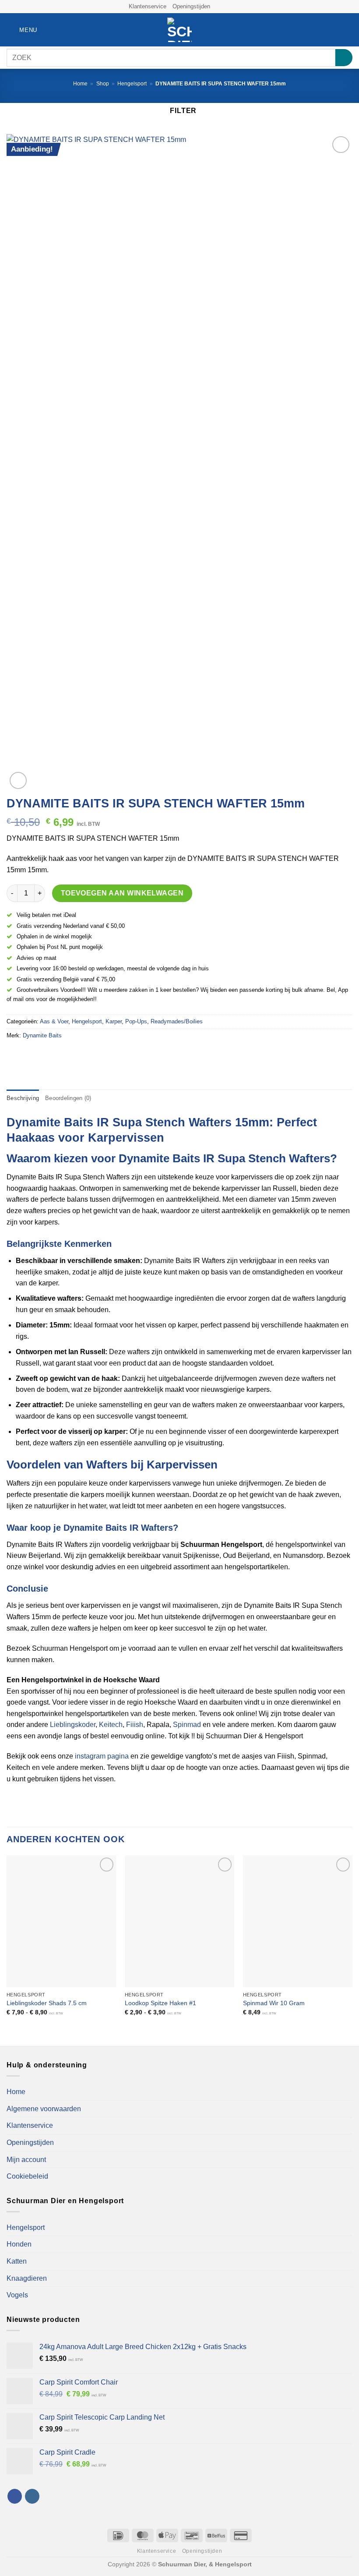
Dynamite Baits (42, 1035)
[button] (22, 30)
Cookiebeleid (27, 2176)
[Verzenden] (344, 58)
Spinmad (187, 1725)
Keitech (111, 1725)
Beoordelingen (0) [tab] (68, 1098)
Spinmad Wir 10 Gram (274, 2003)
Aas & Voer (54, 1021)
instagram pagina (102, 1756)
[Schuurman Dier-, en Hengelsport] (180, 30)
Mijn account (26, 2160)
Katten (17, 2261)
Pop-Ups (136, 1021)
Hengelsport (132, 84)
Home (80, 84)
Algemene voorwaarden (44, 2109)
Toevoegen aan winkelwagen (122, 893)
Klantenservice (148, 6)
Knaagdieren (27, 2278)
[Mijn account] (333, 30)
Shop (103, 84)
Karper (114, 1021)
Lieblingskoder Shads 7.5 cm (47, 2003)
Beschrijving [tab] (23, 1098)
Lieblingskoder (73, 1725)
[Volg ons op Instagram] (226, 7)
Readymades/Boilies (177, 1021)
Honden (19, 2244)
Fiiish (135, 1725)
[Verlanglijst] (318, 30)
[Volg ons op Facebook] (218, 7)
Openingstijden (191, 6)
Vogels (17, 2295)
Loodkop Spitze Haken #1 (160, 2003)
